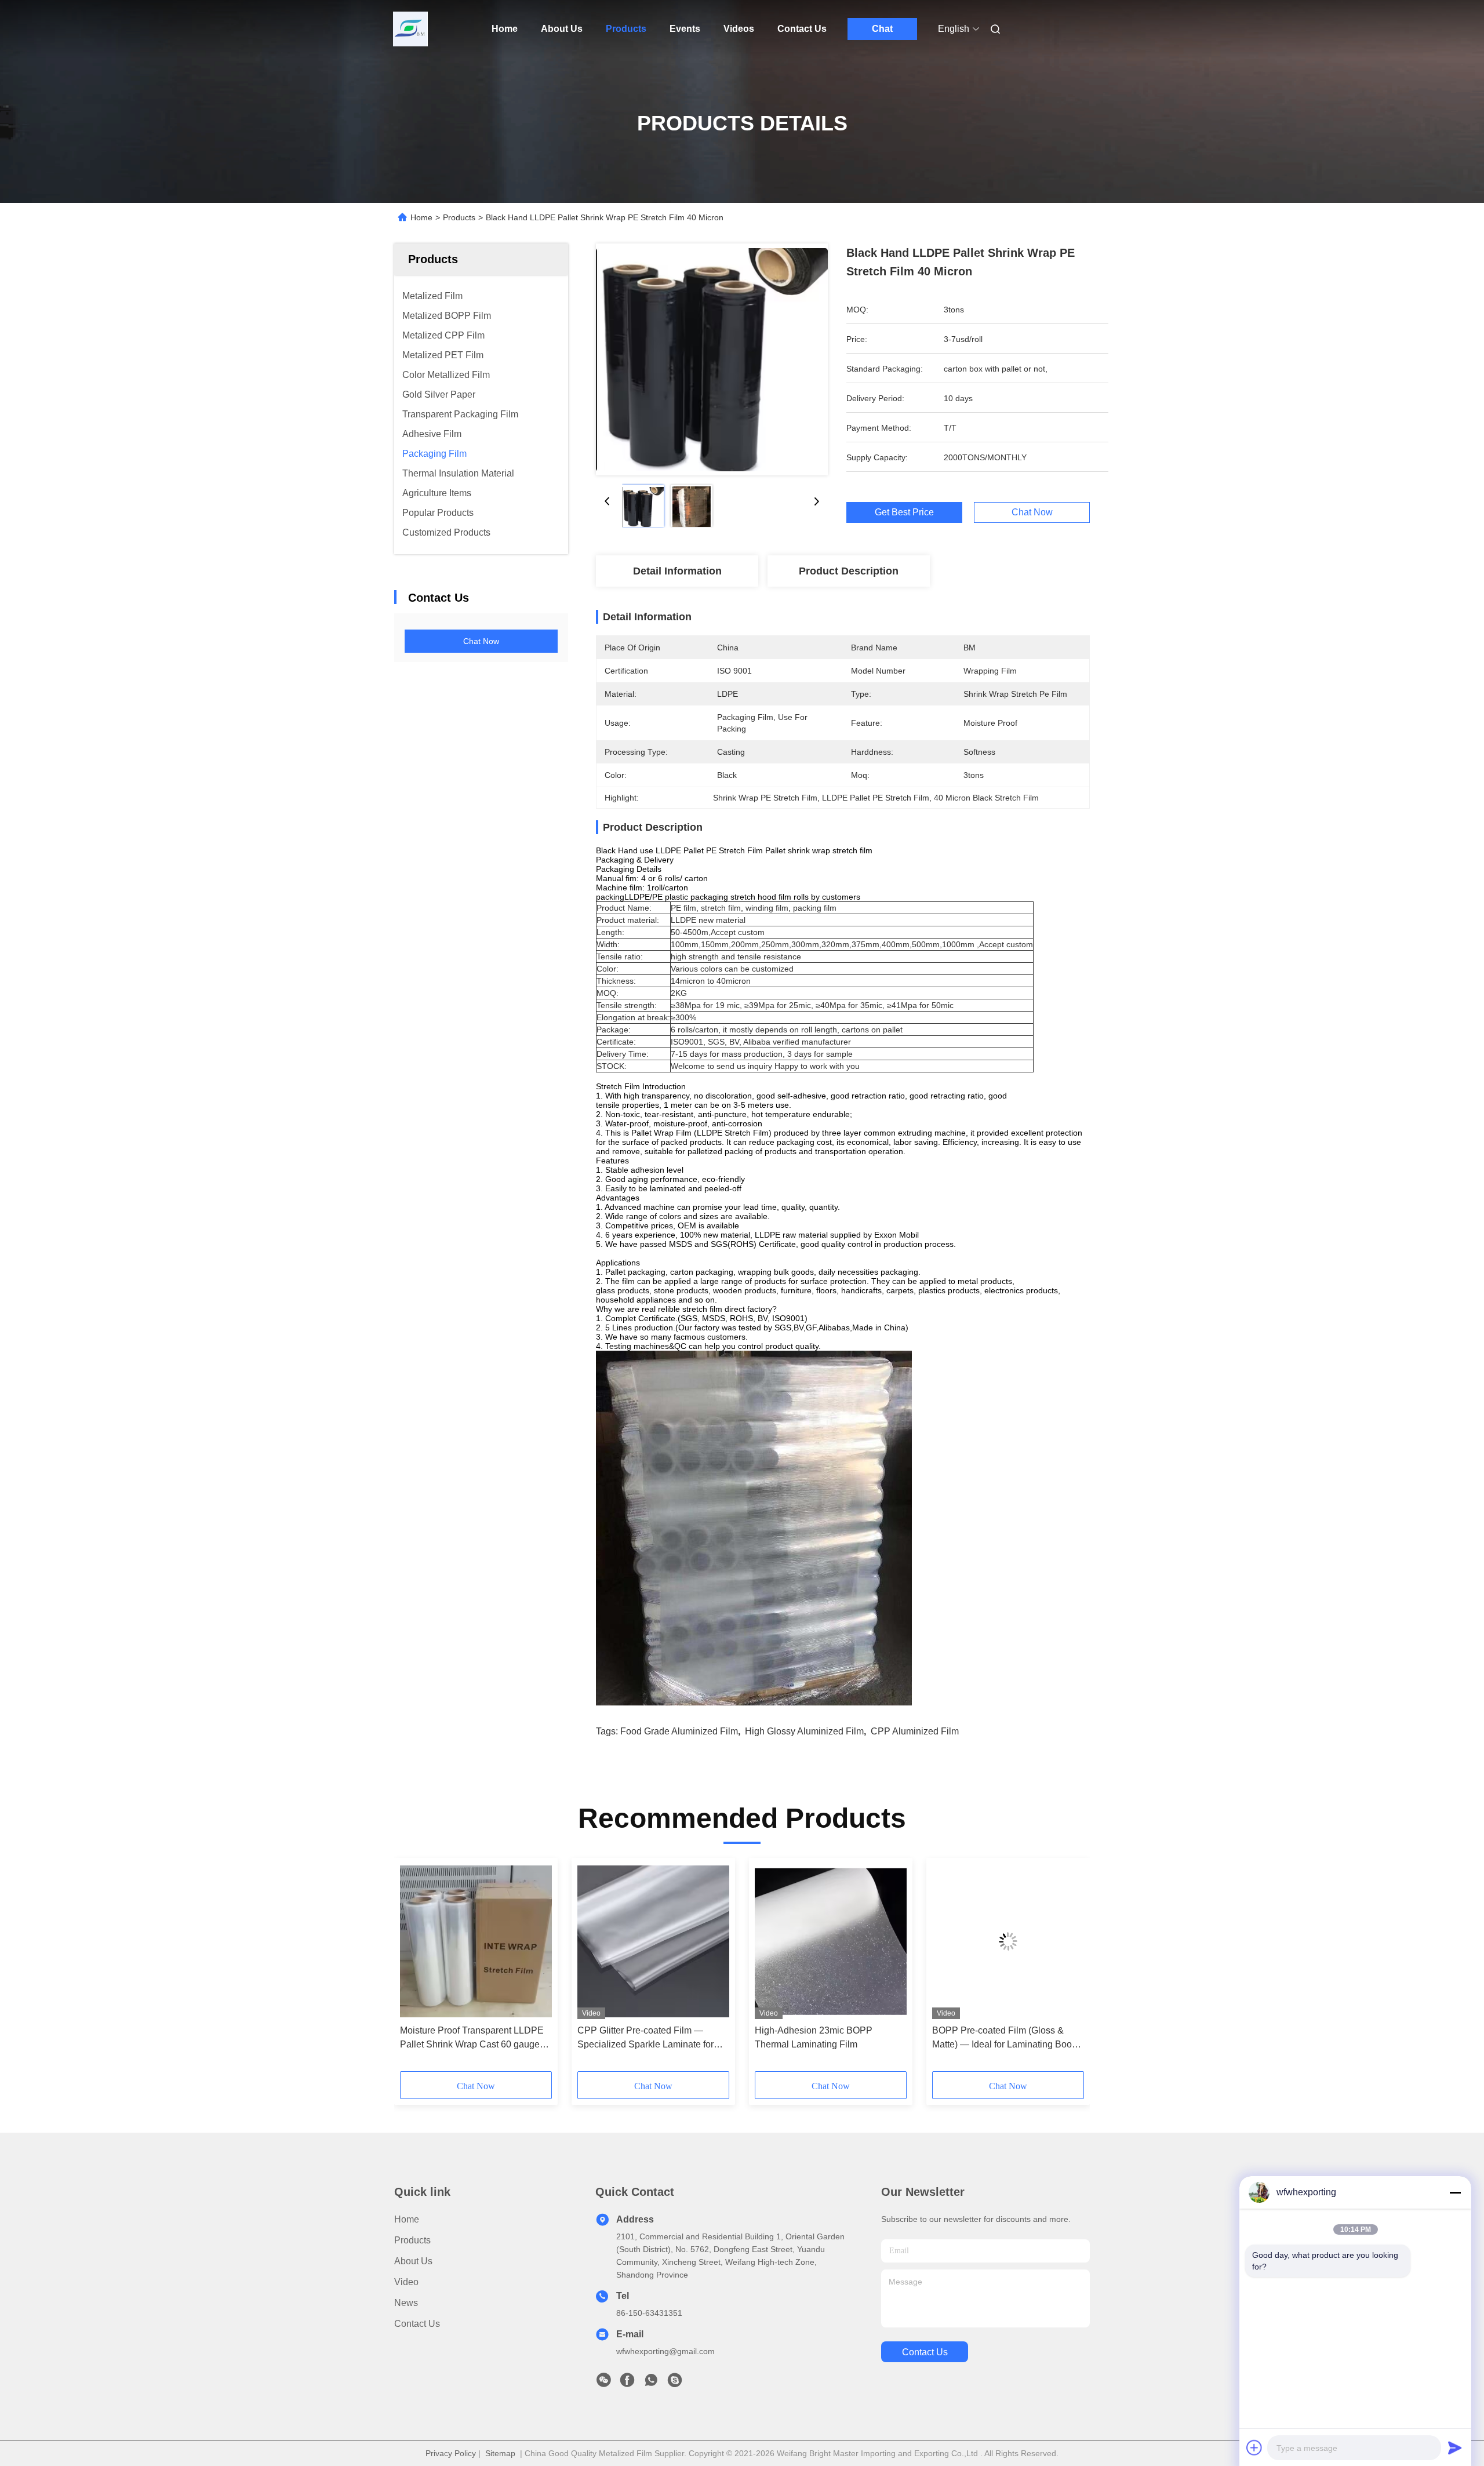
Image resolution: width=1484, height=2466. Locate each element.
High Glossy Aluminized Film (804, 1731)
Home (505, 29)
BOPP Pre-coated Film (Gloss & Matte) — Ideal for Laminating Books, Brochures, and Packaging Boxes (1008, 2038)
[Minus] (1455, 2192)
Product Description (849, 571)
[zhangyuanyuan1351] (675, 2383)
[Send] (1455, 2447)
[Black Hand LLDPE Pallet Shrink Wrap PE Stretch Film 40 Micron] (712, 359)
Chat (882, 29)
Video (406, 2282)
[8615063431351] (651, 2383)
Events (685, 29)
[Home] (410, 29)
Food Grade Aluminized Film (679, 1731)
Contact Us (802, 29)
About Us (562, 29)
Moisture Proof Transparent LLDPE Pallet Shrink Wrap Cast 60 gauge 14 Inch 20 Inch (472, 2038)
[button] (415, 1969)
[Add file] (1254, 2447)
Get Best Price (904, 512)
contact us (925, 2352)
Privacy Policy (451, 2453)
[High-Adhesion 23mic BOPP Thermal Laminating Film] (831, 1941)
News (406, 2303)
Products (626, 29)
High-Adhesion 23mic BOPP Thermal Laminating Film (814, 2037)
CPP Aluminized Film (915, 1731)
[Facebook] (627, 2383)
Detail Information (677, 571)
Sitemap (500, 2453)
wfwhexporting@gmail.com (665, 2351)
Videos (739, 29)
